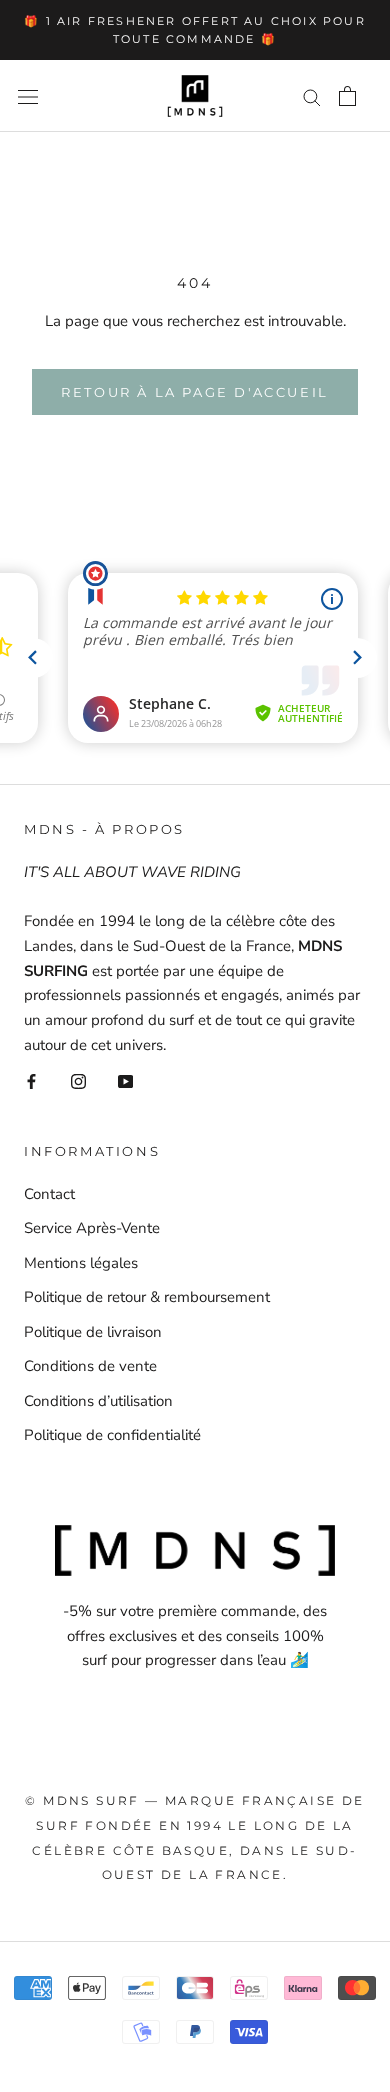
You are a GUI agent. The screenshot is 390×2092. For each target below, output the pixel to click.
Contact (49, 1194)
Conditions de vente (90, 1366)
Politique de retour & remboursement (147, 1297)
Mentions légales (81, 1263)
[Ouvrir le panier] (347, 96)
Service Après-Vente (92, 1228)
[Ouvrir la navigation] (28, 96)
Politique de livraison (93, 1332)
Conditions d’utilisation (98, 1401)
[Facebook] (31, 1081)
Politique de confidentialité (112, 1435)
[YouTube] (125, 1081)
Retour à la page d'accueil (195, 392)
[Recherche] (312, 96)
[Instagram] (78, 1081)
